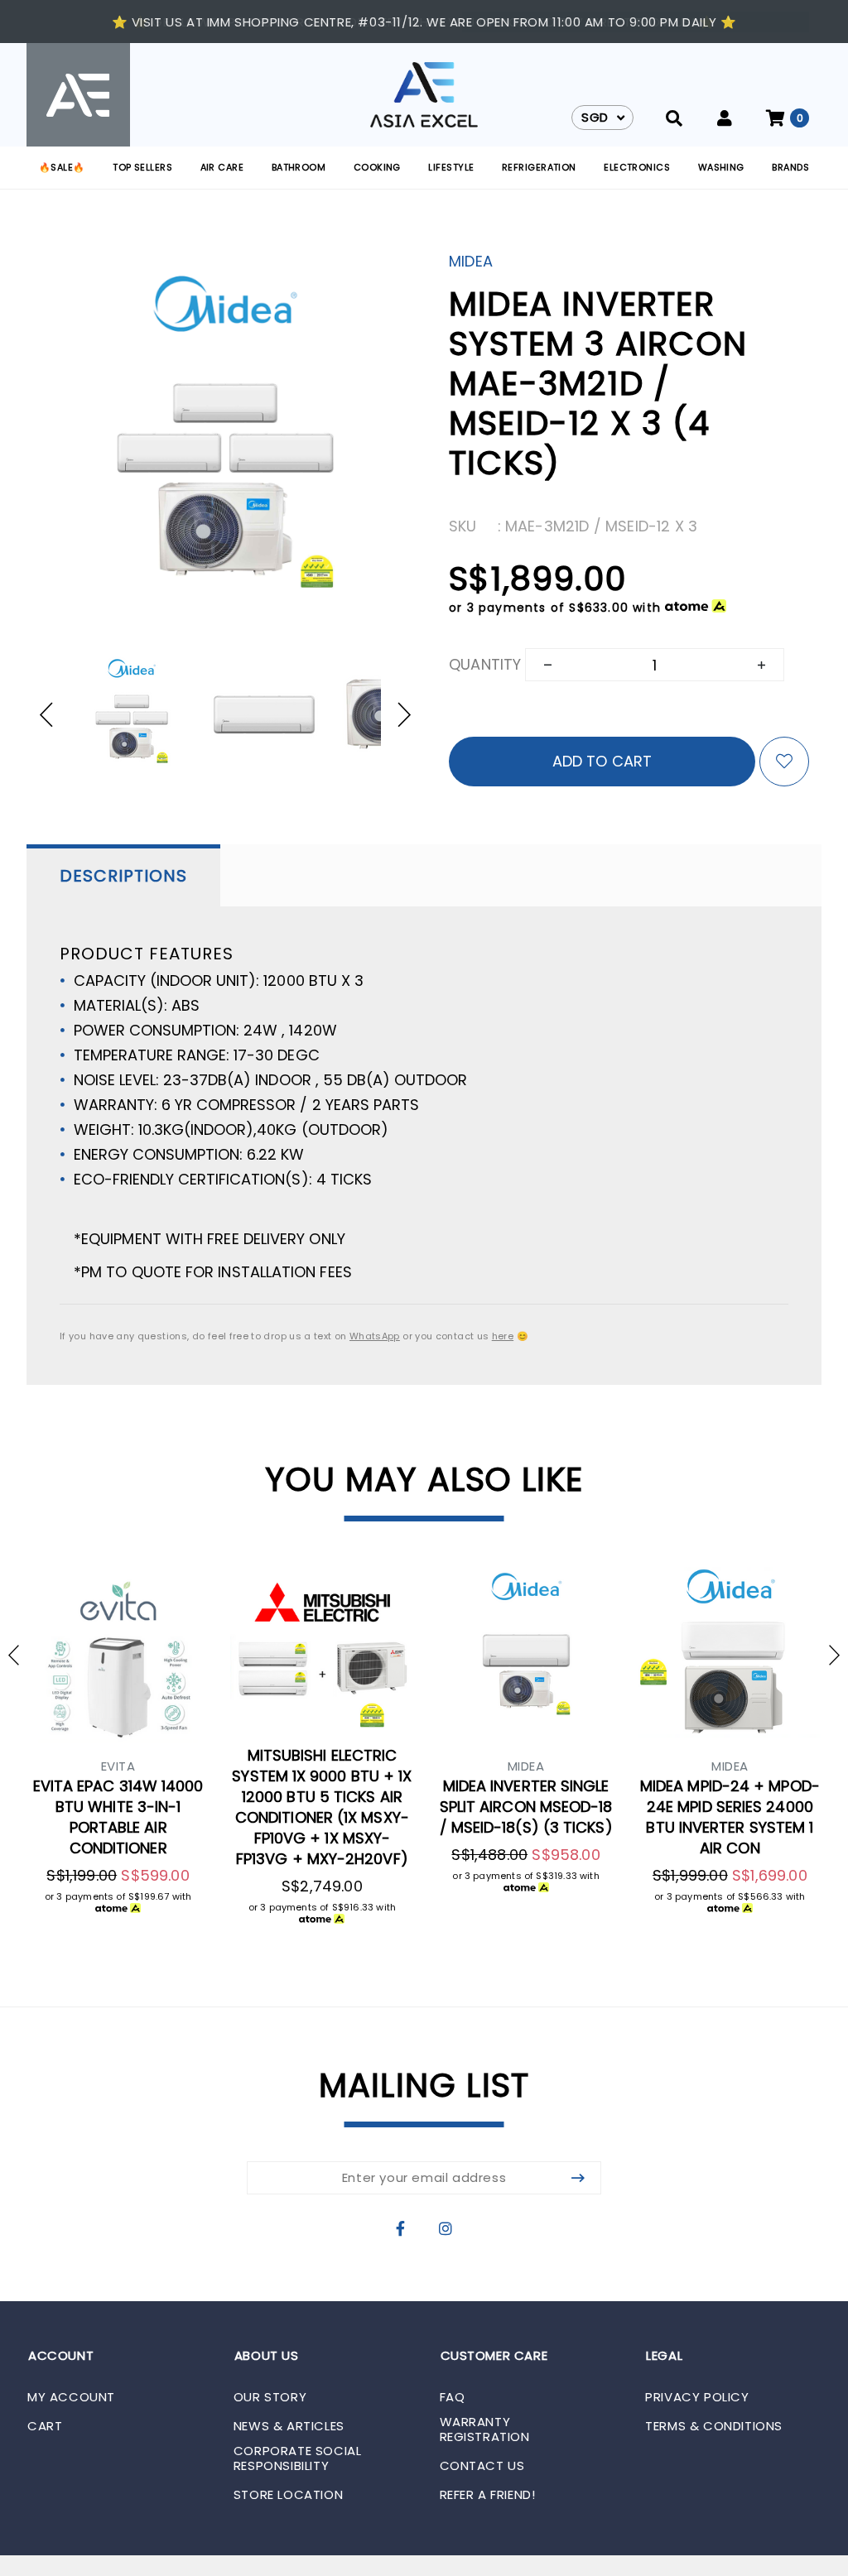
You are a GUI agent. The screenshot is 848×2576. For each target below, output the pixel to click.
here (503, 1336)
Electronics (637, 167)
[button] (54, 714)
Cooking (377, 167)
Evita (118, 1766)
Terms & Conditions (714, 2426)
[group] (132, 714)
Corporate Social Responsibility (298, 2458)
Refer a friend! (488, 2495)
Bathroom (299, 167)
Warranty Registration (485, 2429)
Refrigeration (539, 167)
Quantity (485, 664)
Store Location (288, 2495)
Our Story (270, 2397)
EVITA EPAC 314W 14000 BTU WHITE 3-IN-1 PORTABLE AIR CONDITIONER (118, 1817)
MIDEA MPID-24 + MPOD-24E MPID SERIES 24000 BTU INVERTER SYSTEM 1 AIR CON (730, 1817)
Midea (471, 261)
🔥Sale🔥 (62, 167)
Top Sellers (142, 167)
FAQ (453, 2397)
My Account (71, 2397)
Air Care (222, 167)
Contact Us (482, 2466)
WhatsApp (375, 1336)
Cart (45, 2426)
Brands (790, 167)
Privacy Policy (697, 2397)
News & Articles (289, 2426)
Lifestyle (451, 167)
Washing (721, 167)
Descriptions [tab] (123, 876)
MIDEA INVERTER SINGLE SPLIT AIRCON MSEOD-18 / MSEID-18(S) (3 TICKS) (526, 1807)
